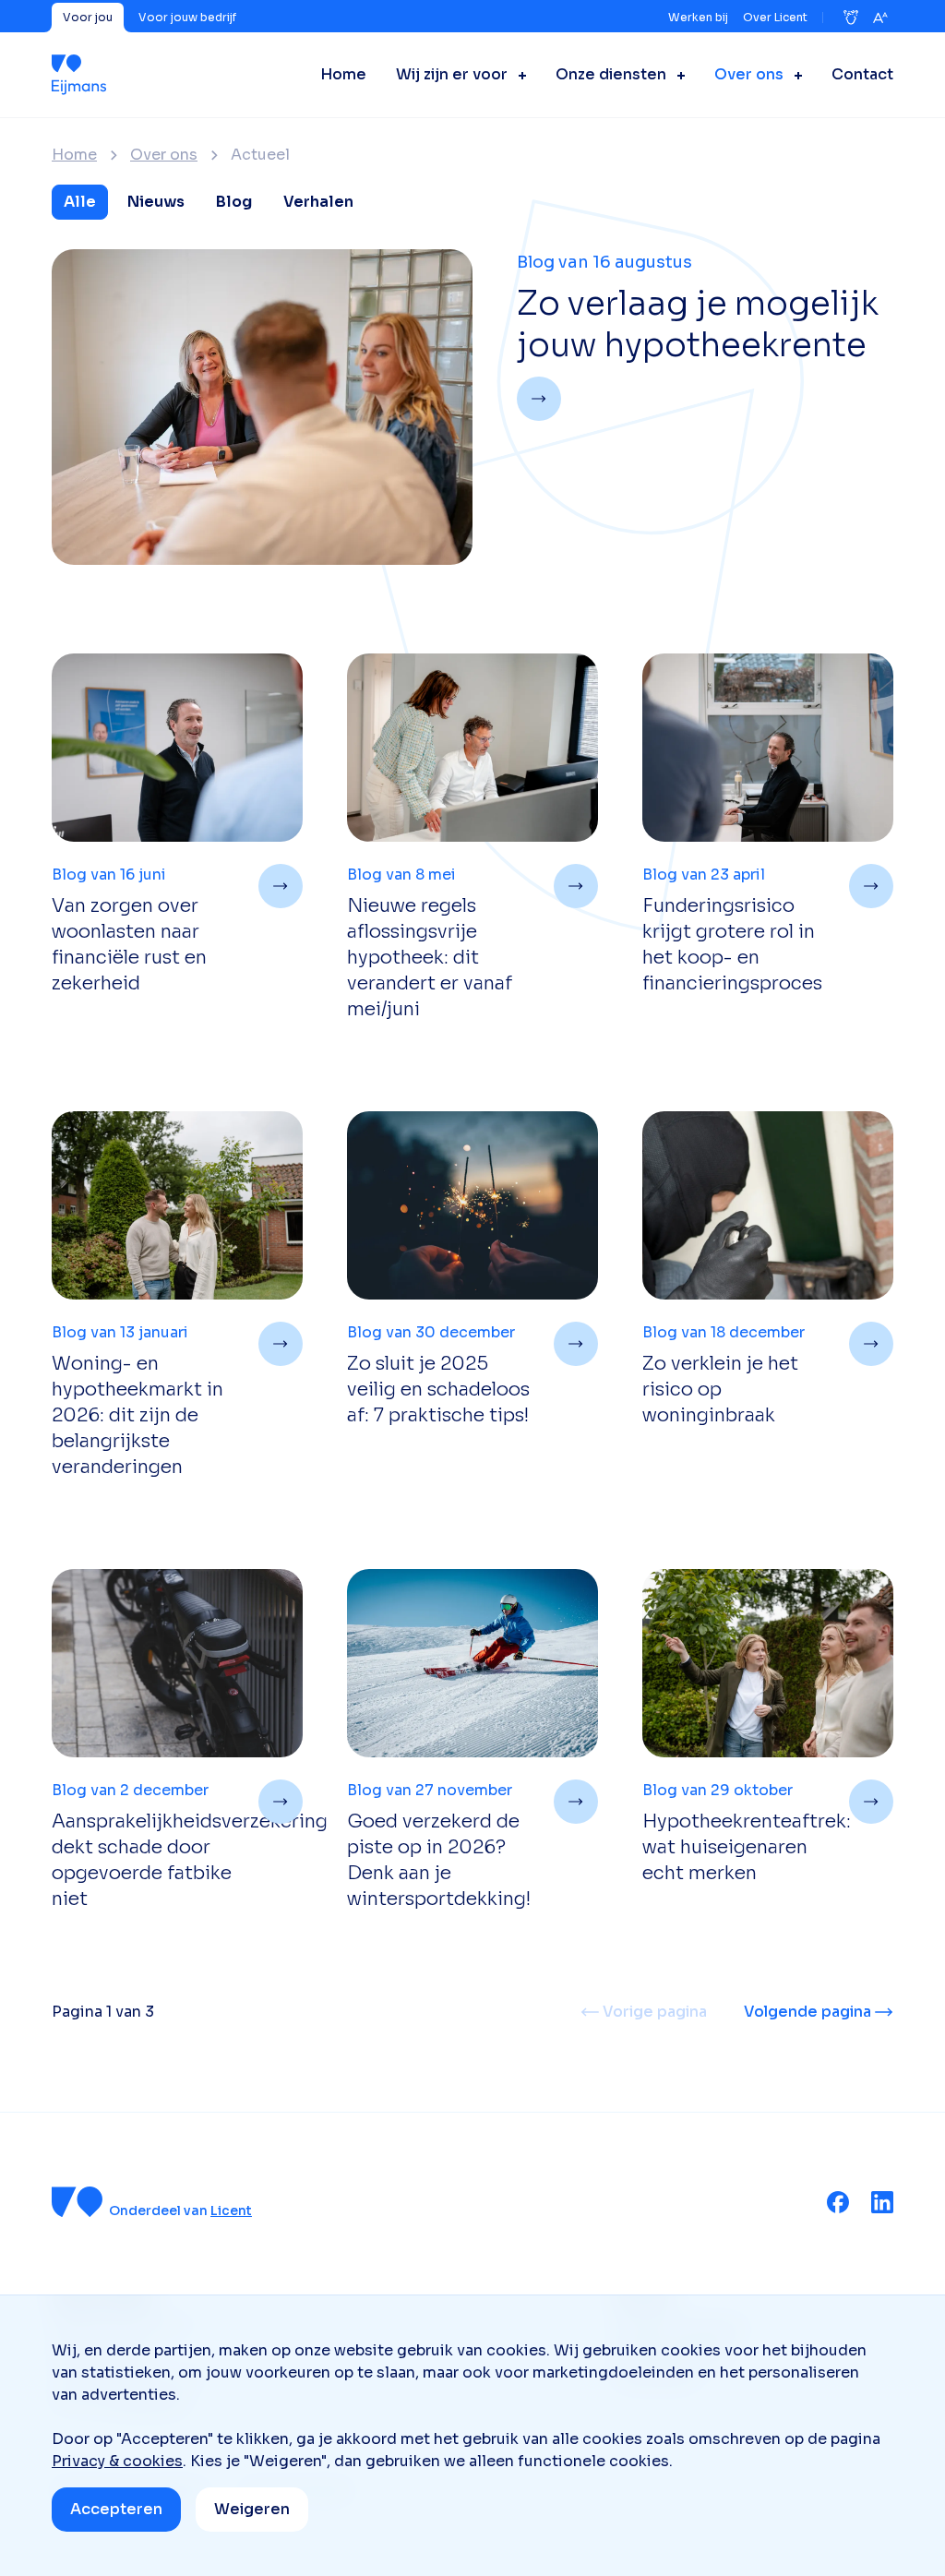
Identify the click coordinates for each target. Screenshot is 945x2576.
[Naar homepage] (79, 75)
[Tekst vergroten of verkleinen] (880, 18)
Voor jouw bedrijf (187, 17)
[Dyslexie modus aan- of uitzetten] (851, 18)
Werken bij (698, 17)
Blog (234, 202)
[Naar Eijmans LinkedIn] (882, 2202)
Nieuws (156, 202)
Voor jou (88, 17)
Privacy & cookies (117, 2461)
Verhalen (318, 202)
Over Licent (775, 17)
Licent (231, 2211)
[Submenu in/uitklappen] (517, 75)
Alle (80, 202)
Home (74, 155)
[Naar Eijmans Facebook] (838, 2202)
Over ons (164, 155)
